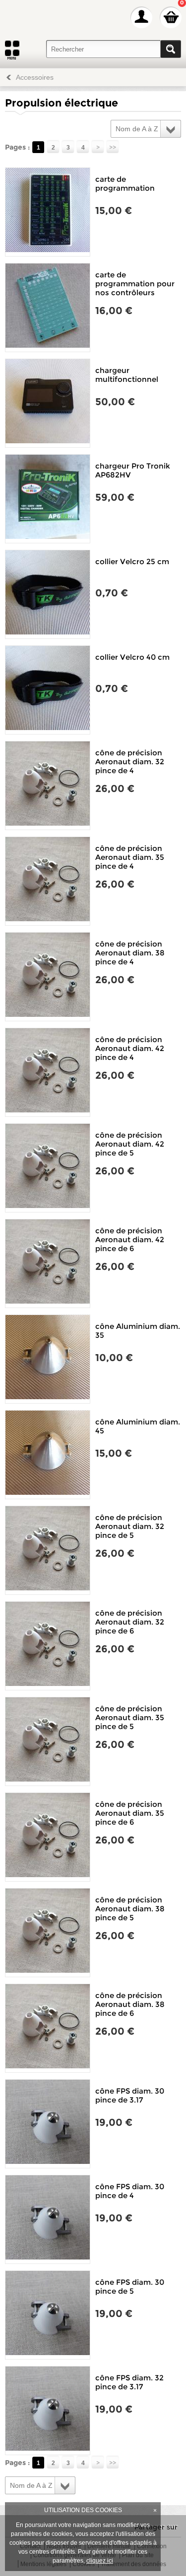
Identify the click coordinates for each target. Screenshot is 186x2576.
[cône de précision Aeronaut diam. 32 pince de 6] (48, 1646)
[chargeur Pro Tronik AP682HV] (48, 499)
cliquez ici (100, 2561)
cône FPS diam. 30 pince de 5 (130, 2287)
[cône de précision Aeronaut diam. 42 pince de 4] (48, 1072)
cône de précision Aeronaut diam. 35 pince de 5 (130, 1717)
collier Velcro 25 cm (132, 561)
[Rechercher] (171, 49)
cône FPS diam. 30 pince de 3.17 (130, 2095)
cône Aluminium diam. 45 (138, 1426)
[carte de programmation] (48, 212)
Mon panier (171, 17)
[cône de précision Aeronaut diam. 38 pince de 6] (48, 2028)
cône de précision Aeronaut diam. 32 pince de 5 (130, 1526)
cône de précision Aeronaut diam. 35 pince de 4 (130, 857)
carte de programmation (125, 184)
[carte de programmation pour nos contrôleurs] (48, 308)
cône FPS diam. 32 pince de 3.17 (129, 2382)
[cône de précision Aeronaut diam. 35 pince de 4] (48, 881)
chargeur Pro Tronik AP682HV (133, 470)
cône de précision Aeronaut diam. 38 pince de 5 (130, 1909)
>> (113, 147)
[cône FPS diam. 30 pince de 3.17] (48, 2124)
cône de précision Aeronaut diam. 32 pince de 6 (130, 1622)
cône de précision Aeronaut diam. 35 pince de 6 (130, 1813)
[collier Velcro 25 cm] (48, 594)
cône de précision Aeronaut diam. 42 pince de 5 (130, 1144)
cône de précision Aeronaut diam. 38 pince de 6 (130, 2004)
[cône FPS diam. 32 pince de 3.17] (48, 2411)
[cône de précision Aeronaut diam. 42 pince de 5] (48, 1168)
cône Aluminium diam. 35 (138, 1331)
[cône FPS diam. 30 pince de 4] (48, 2219)
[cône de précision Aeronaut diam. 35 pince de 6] (48, 1837)
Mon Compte (141, 17)
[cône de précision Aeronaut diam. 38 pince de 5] (48, 1933)
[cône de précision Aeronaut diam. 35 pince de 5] (48, 1741)
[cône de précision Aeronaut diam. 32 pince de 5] (48, 1550)
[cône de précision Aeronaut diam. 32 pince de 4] (48, 786)
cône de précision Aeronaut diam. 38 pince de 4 (130, 953)
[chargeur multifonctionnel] (48, 403)
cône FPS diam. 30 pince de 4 (130, 2191)
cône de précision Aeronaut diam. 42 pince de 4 (130, 1048)
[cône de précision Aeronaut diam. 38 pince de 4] (48, 977)
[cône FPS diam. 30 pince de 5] (48, 2315)
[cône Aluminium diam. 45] (48, 1455)
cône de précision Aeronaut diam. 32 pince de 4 (130, 762)
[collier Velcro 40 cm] (48, 690)
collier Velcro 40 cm (132, 657)
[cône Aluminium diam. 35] (48, 1359)
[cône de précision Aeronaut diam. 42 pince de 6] (48, 1263)
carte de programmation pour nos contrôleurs (135, 284)
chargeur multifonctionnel (127, 375)
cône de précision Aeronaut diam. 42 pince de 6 (130, 1239)
